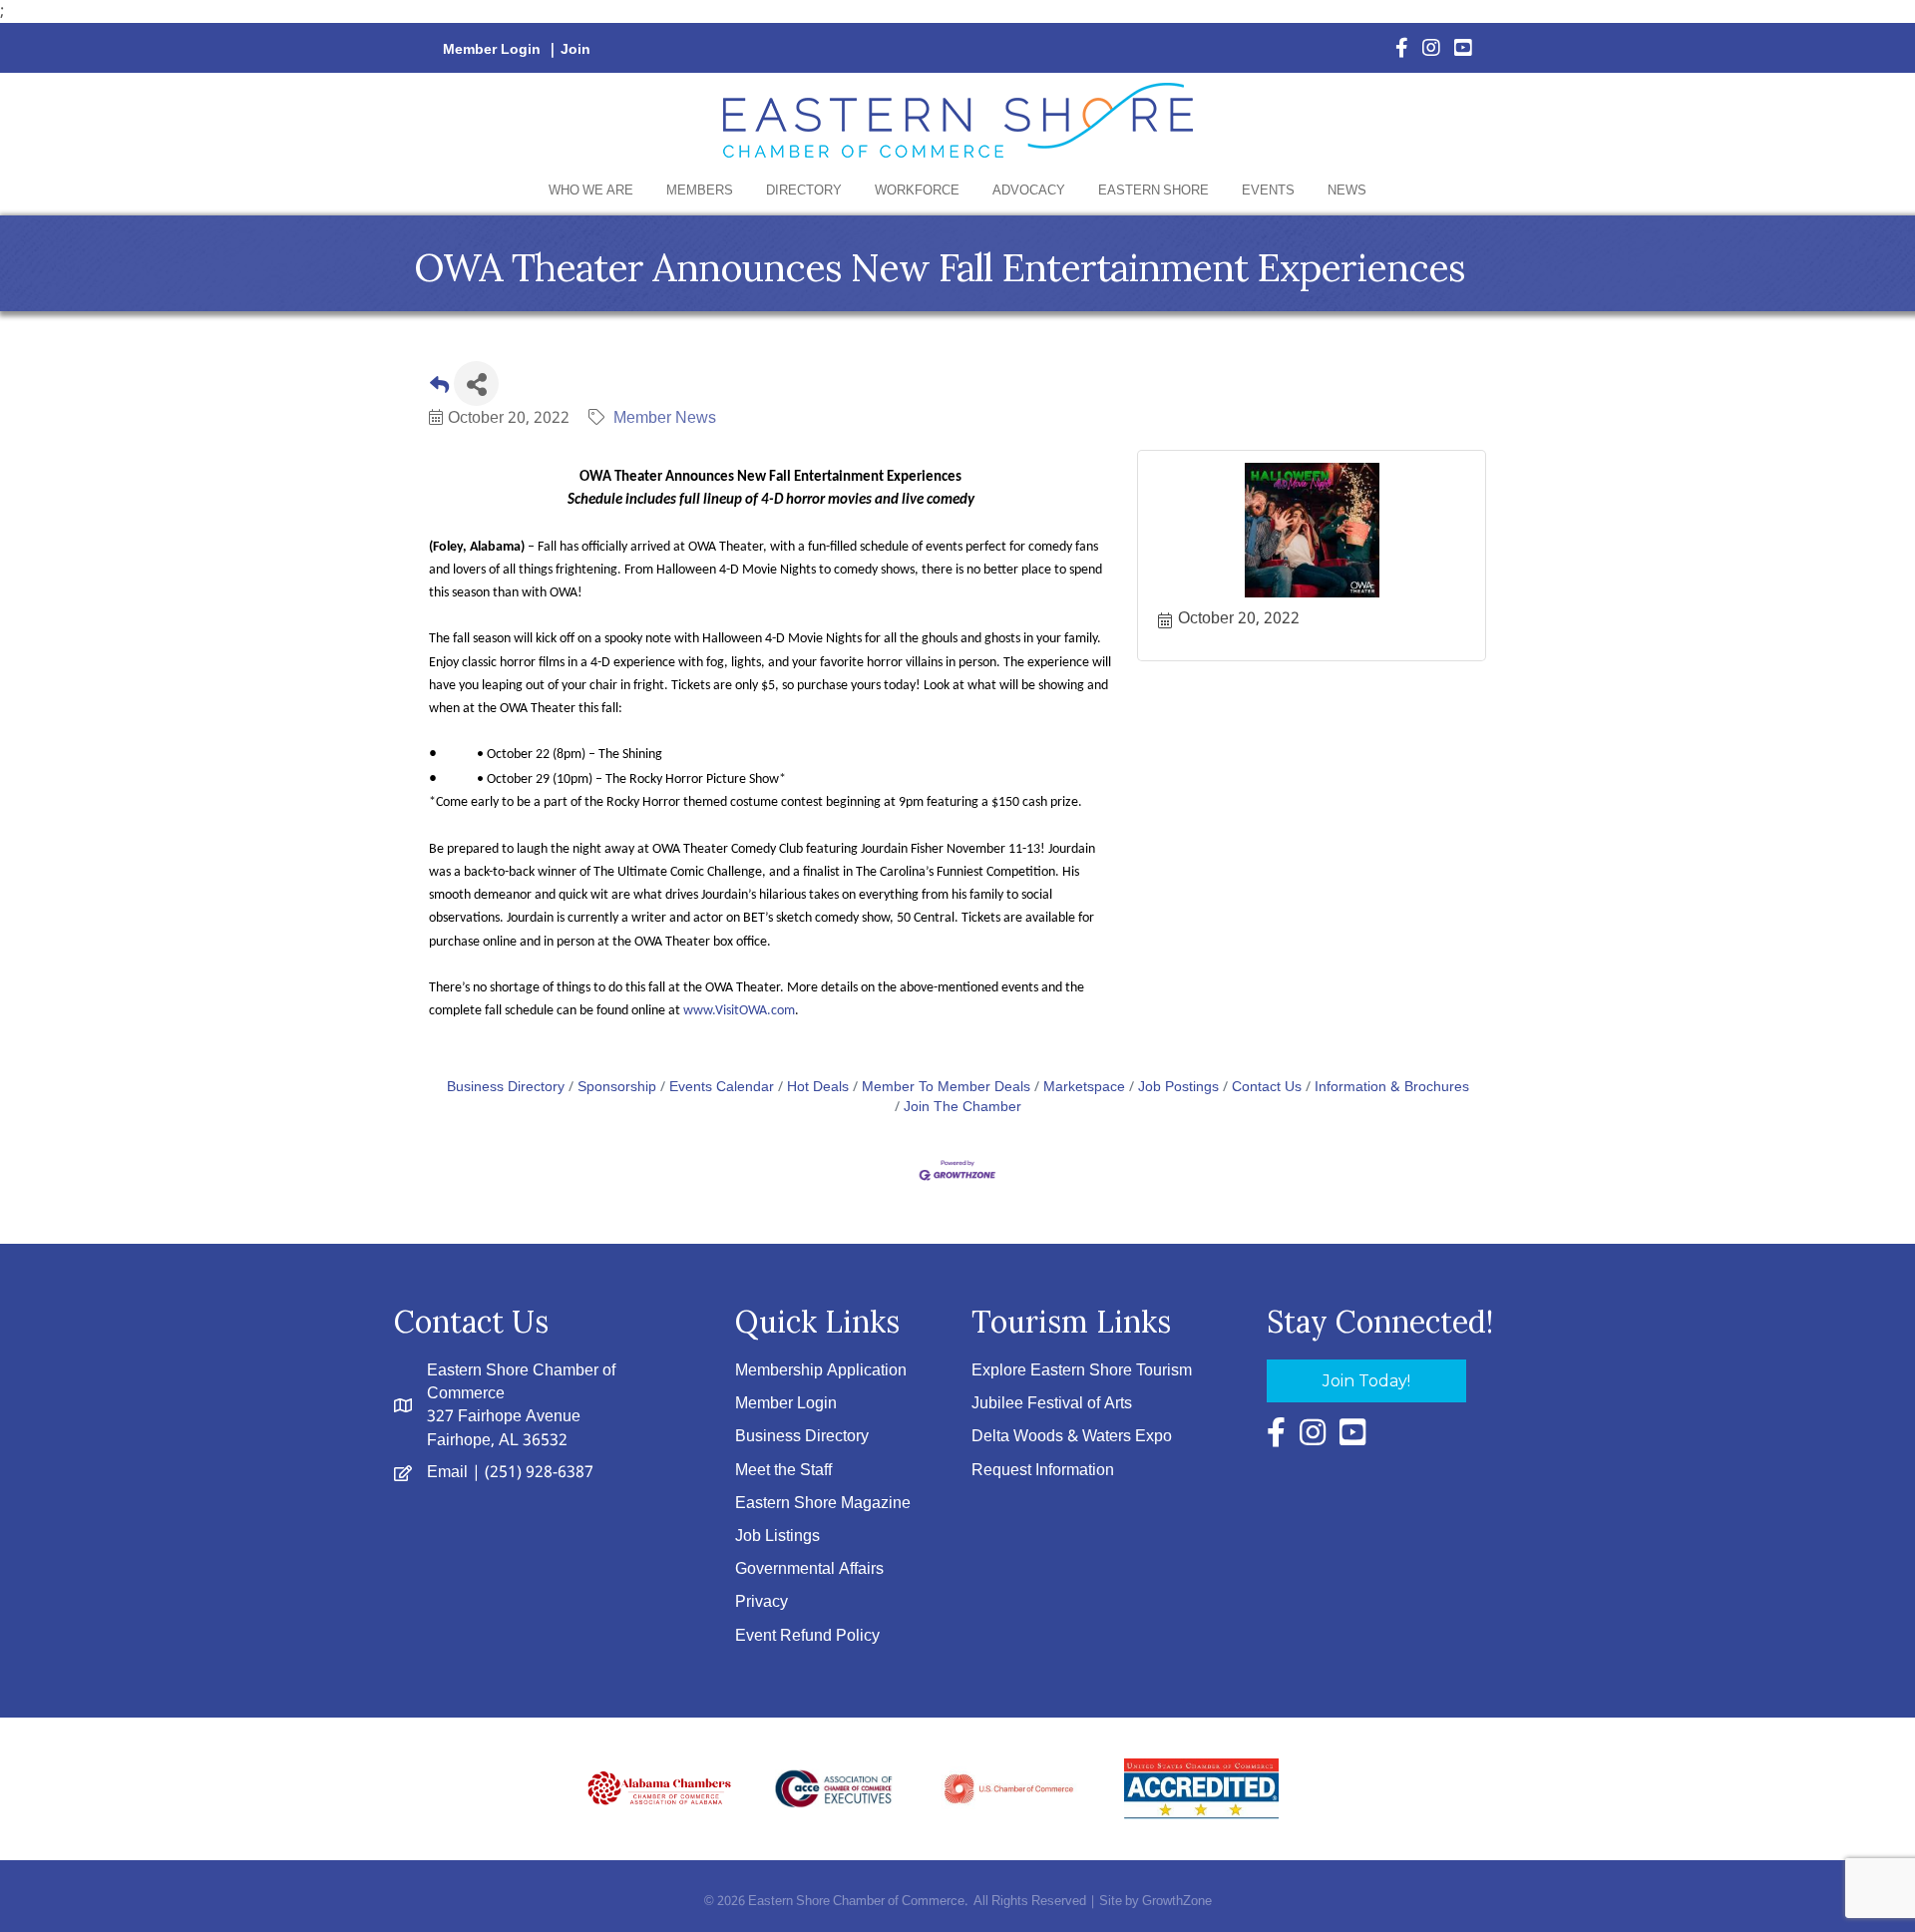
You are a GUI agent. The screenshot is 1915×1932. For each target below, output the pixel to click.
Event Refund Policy (807, 1636)
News (1347, 191)
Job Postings (1178, 1088)
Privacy (762, 1602)
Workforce (917, 191)
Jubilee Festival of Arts (1052, 1404)
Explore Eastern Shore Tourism (1082, 1371)
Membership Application (821, 1371)
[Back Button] (439, 389)
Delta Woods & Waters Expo (1072, 1437)
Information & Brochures (1392, 1088)
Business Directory (506, 1088)
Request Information (1043, 1471)
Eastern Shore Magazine (823, 1504)
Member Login (492, 50)
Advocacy (1029, 191)
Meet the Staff (783, 1471)
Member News (665, 418)
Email (447, 1473)
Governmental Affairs (809, 1569)
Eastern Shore (1153, 191)
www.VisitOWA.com (739, 1011)
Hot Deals (818, 1088)
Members (700, 191)
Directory (804, 191)
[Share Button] (476, 384)
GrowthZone (1177, 1902)
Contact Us (1267, 1088)
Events (1268, 191)
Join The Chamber (962, 1108)
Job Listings (777, 1537)
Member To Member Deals (946, 1088)
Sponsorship (617, 1088)
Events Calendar (722, 1088)
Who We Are (591, 191)
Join (575, 50)
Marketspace (1084, 1088)
